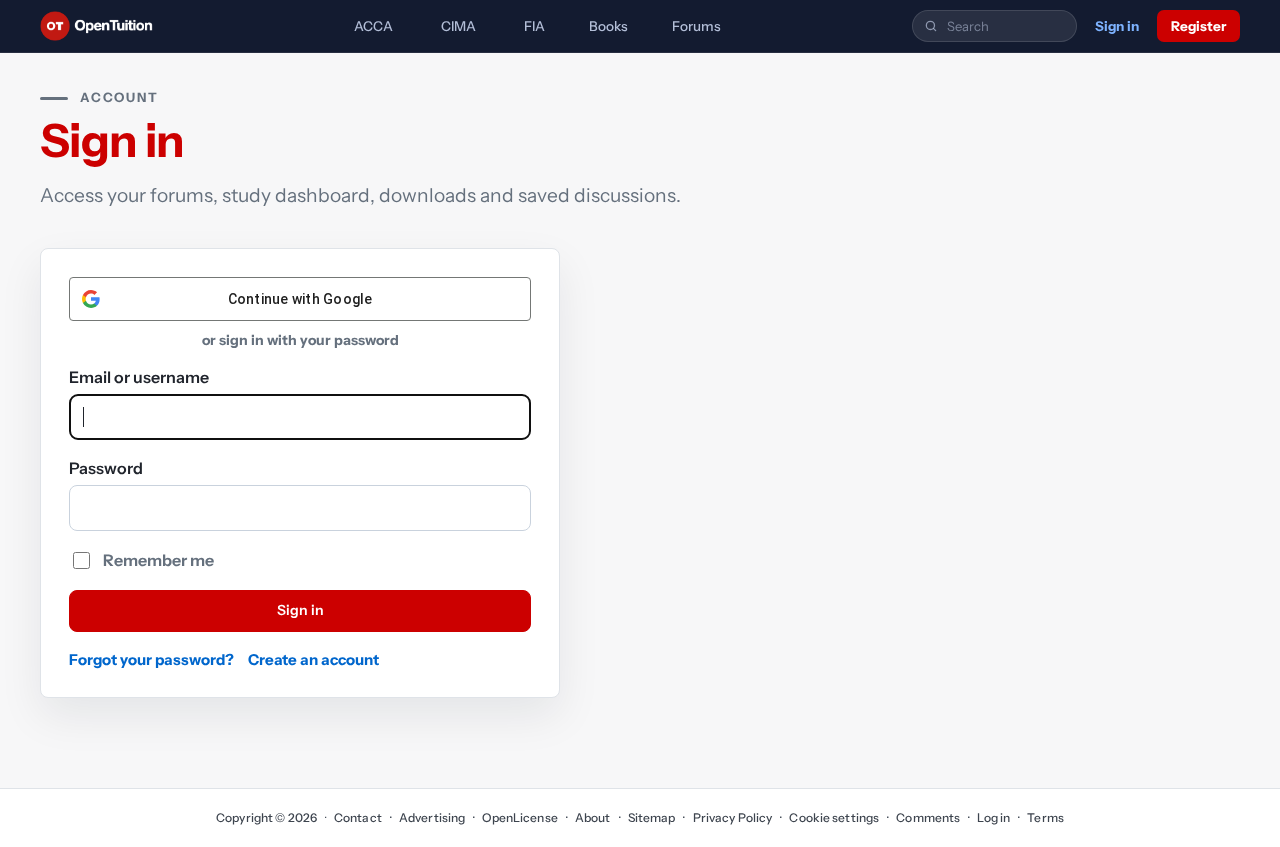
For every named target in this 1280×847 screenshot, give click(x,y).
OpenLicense (519, 817)
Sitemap (652, 817)
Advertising (432, 817)
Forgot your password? (151, 659)
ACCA (373, 26)
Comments (928, 817)
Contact (358, 817)
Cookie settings (834, 817)
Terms (1045, 817)
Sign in (1117, 26)
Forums (696, 26)
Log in (993, 817)
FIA (534, 26)
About (593, 817)
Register (1198, 26)
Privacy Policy (732, 817)
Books (608, 26)
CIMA (458, 26)
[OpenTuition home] (101, 26)
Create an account (313, 659)
